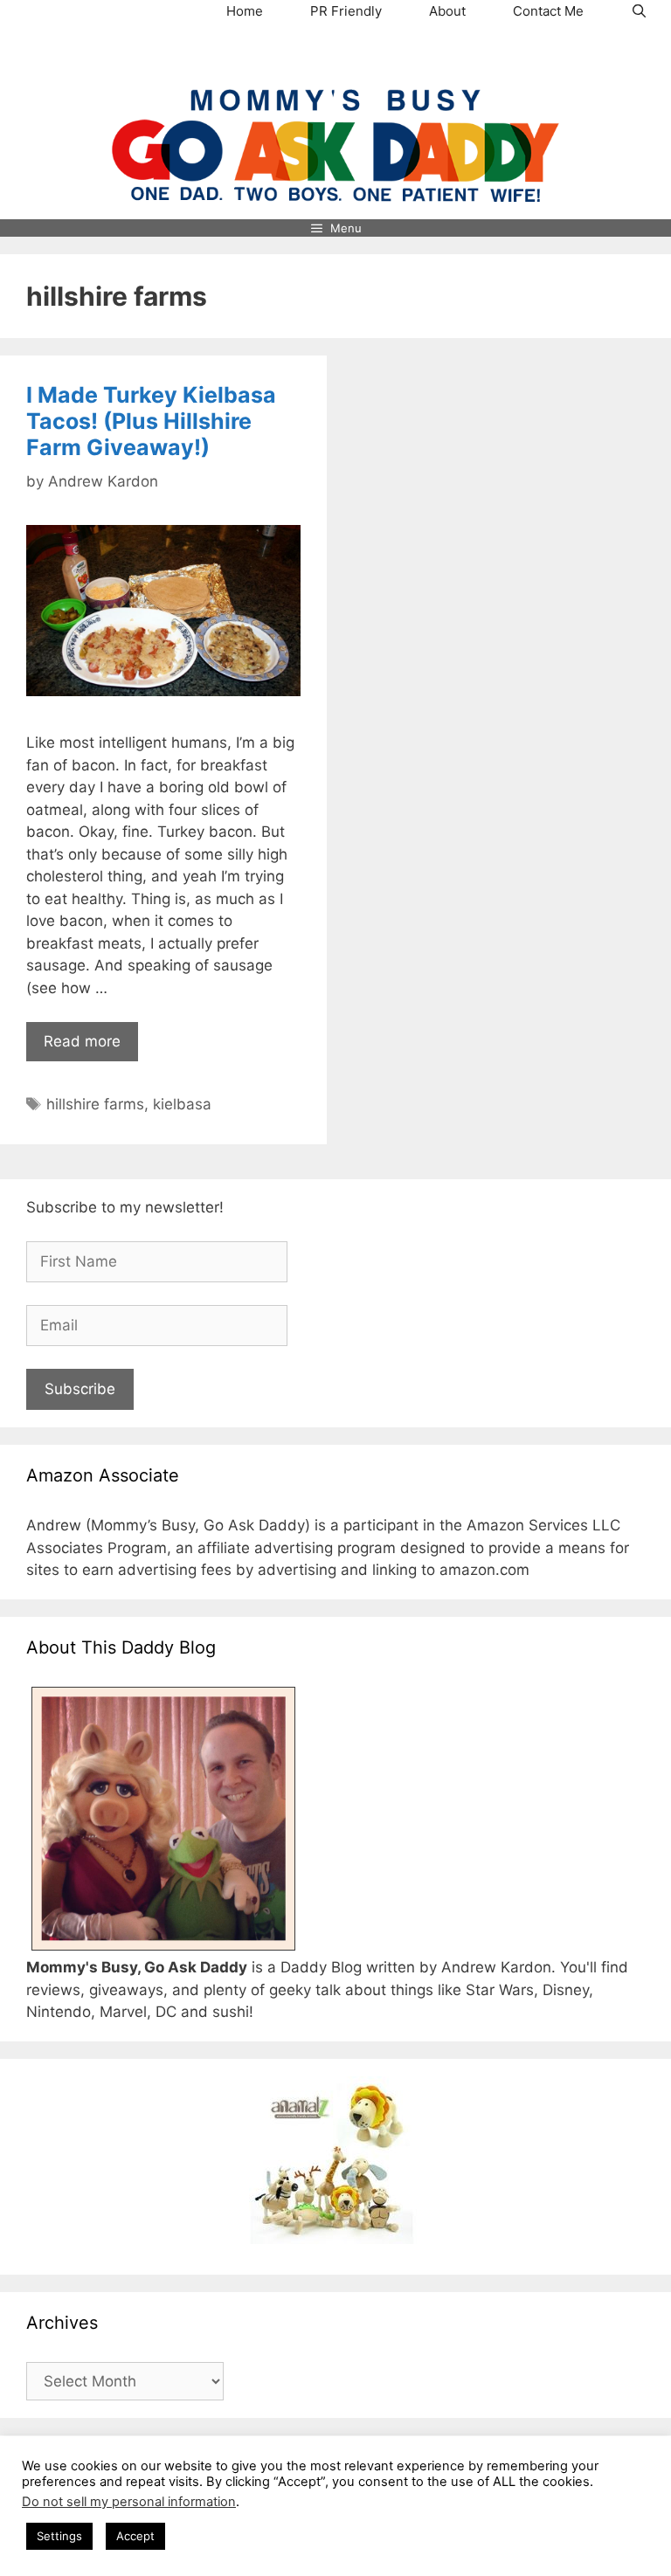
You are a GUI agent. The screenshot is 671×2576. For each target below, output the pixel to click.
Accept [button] (135, 2536)
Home (245, 11)
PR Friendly (346, 11)
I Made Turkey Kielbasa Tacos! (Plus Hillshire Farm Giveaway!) (151, 421)
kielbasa (182, 1104)
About (447, 11)
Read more (82, 1041)
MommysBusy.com (335, 56)
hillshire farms (95, 1104)
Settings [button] (59, 2536)
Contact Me (548, 11)
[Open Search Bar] (639, 11)
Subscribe (80, 1389)
